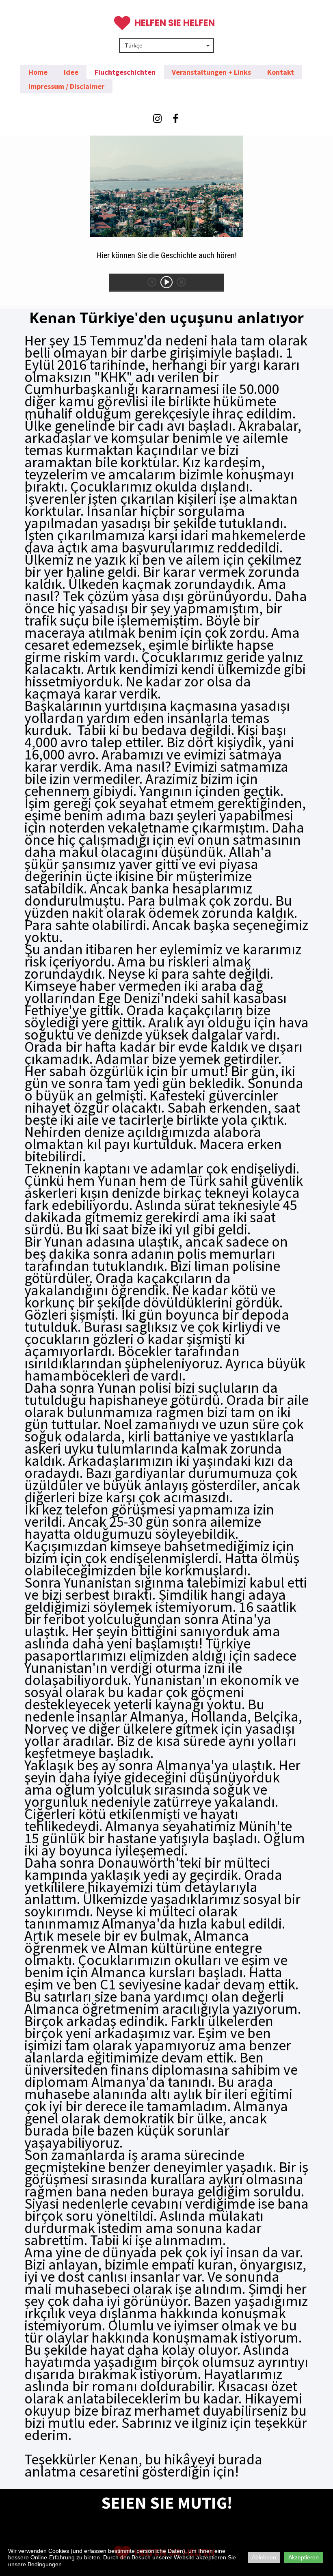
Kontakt (281, 72)
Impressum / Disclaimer (66, 86)
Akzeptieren (304, 2557)
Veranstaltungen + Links (211, 72)
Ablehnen (264, 2557)
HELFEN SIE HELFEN (175, 23)
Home (38, 72)
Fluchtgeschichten (125, 72)
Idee (71, 72)
